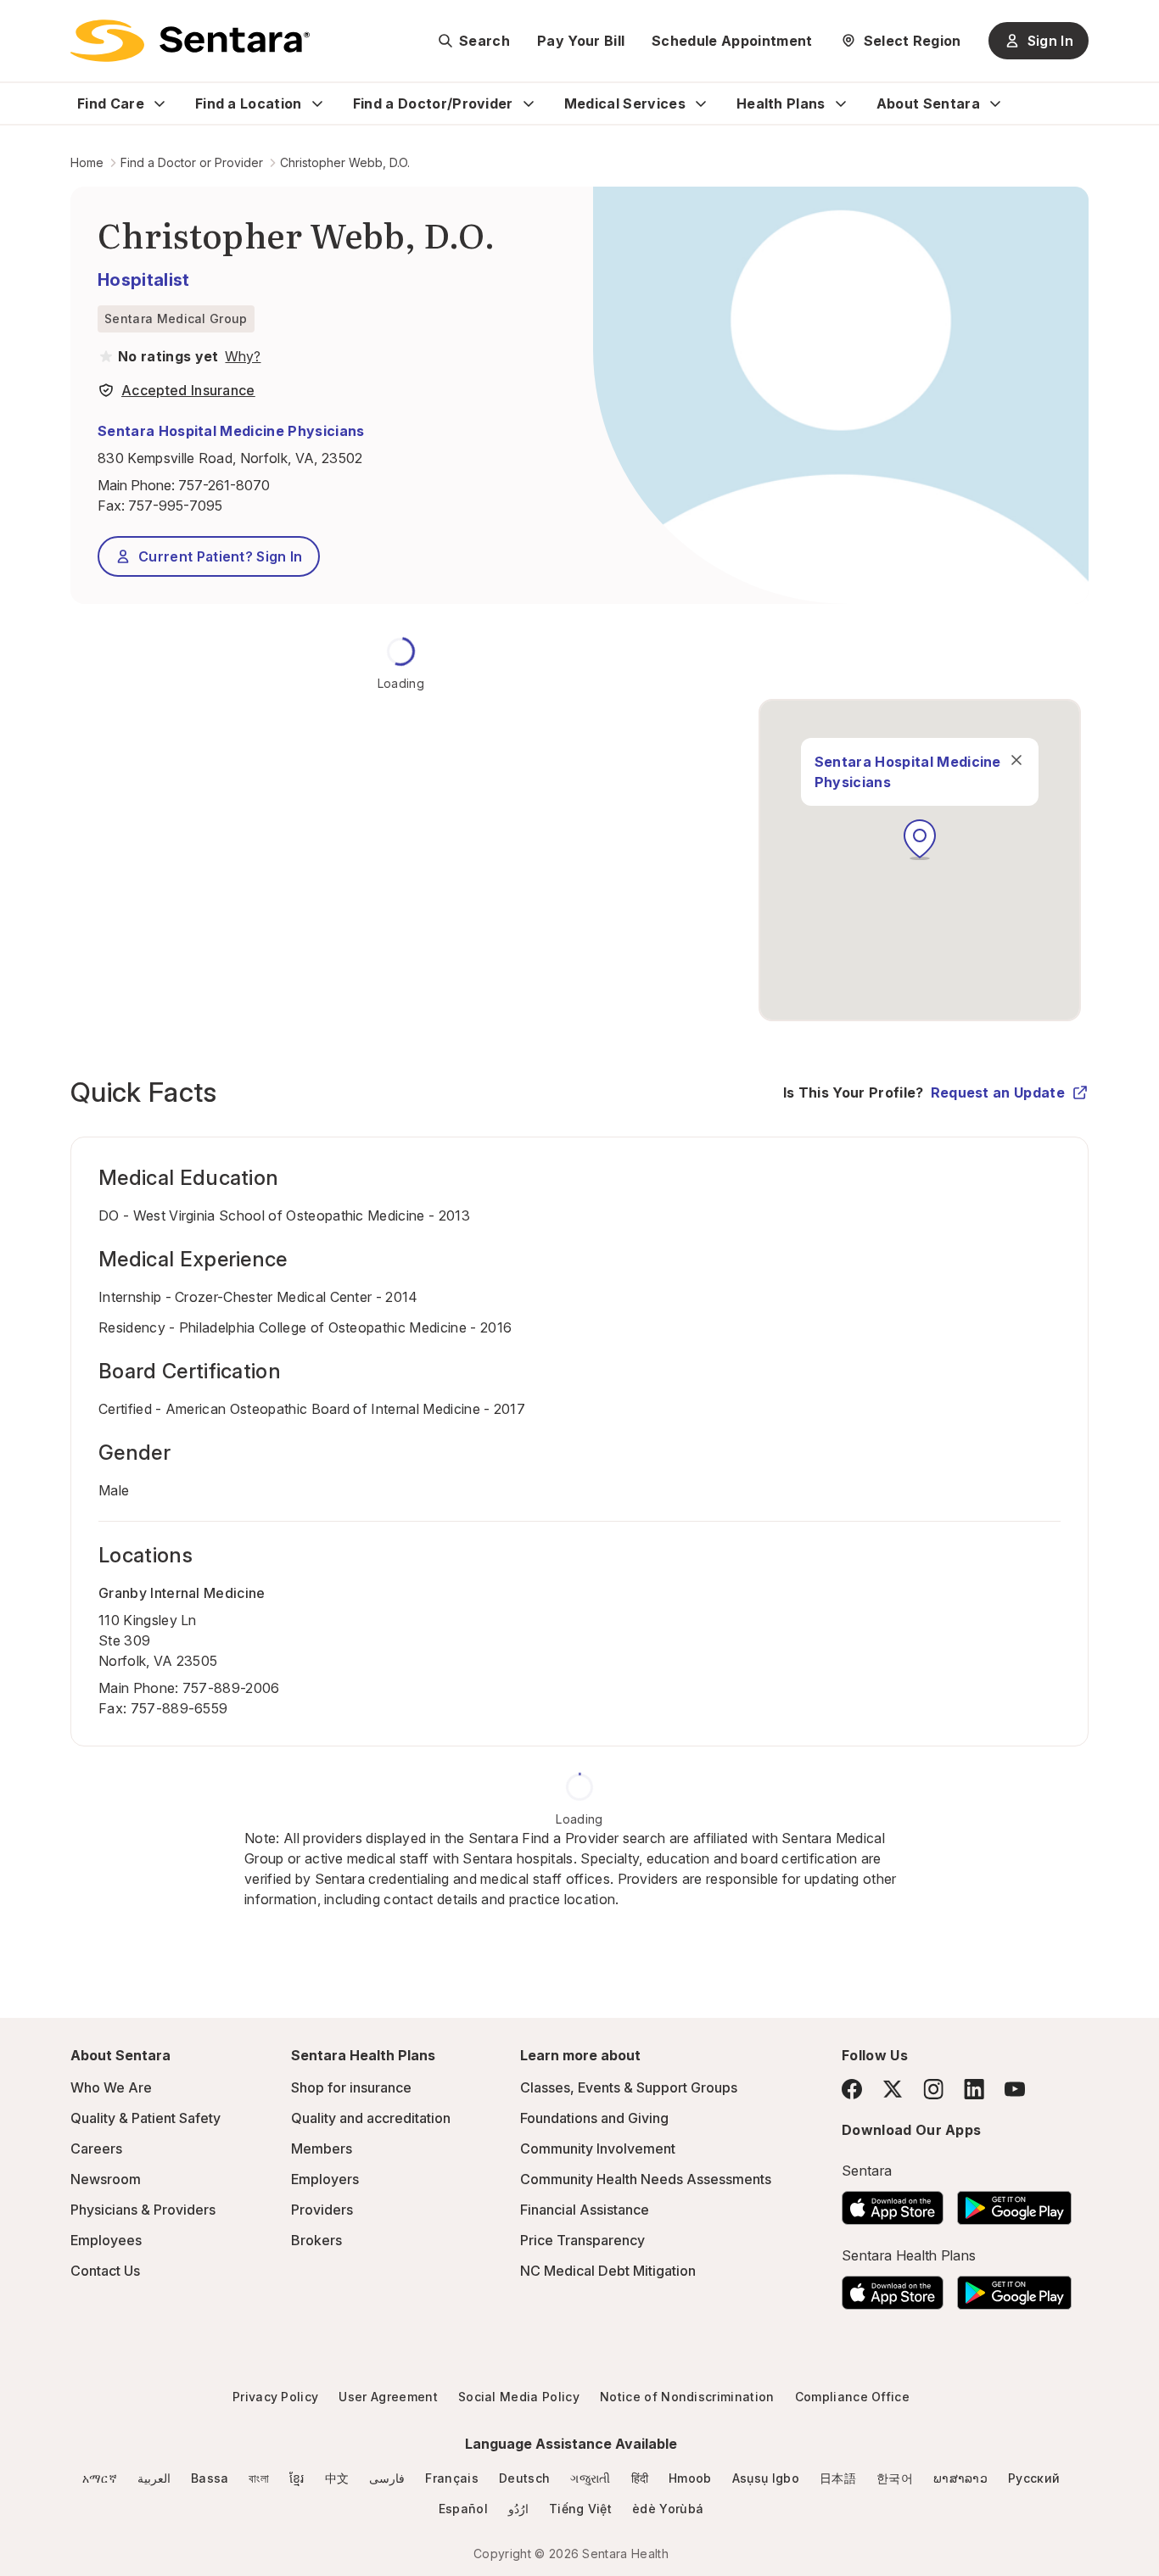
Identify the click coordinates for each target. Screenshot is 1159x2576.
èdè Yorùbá (668, 2509)
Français (452, 2478)
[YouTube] (1015, 2089)
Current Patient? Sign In (221, 556)
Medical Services (625, 103)
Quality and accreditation (371, 2118)
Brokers (316, 2240)
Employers (325, 2179)
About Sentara (928, 103)
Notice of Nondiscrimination (687, 2397)
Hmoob (690, 2478)
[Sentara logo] (190, 41)
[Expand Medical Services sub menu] (701, 103)
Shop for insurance (351, 2087)
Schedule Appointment (732, 41)
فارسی (387, 2478)
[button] (920, 840)
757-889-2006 (231, 1688)
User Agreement (388, 2397)
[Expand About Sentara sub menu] (995, 103)
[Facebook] (852, 2089)
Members (322, 2149)
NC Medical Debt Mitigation (608, 2271)
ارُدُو (518, 2509)
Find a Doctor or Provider (192, 162)
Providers (322, 2210)
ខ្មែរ (297, 2478)
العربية (154, 2478)
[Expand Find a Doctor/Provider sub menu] (529, 103)
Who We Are (111, 2087)
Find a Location (249, 103)
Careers (96, 2149)
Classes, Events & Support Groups (629, 2087)
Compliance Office (852, 2397)
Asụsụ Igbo (766, 2478)
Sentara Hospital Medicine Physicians (231, 431)
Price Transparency (582, 2240)
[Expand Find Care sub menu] (160, 103)
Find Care (111, 103)
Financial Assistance (585, 2210)
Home (87, 162)
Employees (106, 2240)
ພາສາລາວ (960, 2478)
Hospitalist (144, 280)
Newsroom (106, 2179)
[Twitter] (893, 2089)
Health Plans (781, 103)
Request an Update (998, 1092)
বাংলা (259, 2478)
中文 (337, 2478)
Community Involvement (598, 2149)
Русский (1034, 2478)
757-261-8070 (224, 485)
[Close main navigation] (1016, 760)
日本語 (838, 2478)
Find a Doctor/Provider (433, 103)
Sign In (1050, 41)
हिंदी (640, 2478)
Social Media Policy (519, 2397)
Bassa (210, 2478)
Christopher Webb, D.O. (345, 162)
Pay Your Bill (581, 41)
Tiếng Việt (580, 2509)
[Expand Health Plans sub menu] (841, 103)
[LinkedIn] (974, 2089)
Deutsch (524, 2478)
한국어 (895, 2478)
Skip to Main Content (25, 24)
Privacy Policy (275, 2397)
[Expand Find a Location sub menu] (317, 103)
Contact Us (105, 2271)
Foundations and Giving (594, 2118)
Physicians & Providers (143, 2210)
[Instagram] (933, 2089)
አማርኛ (100, 2478)
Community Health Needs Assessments (646, 2179)
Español (463, 2509)
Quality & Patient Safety (146, 2118)
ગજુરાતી (590, 2478)
